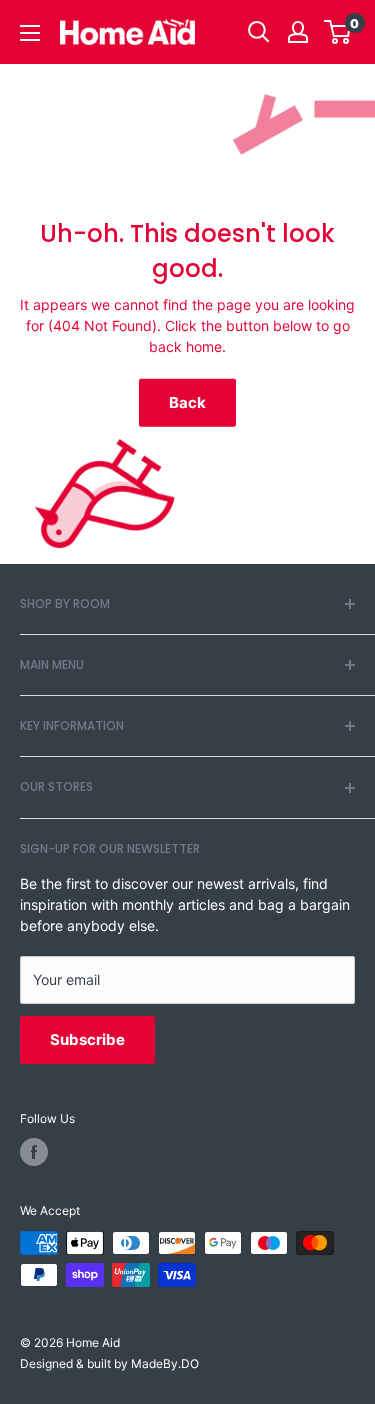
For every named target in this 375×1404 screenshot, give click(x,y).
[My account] (298, 32)
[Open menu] (30, 33)
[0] (338, 32)
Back (187, 401)
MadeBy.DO (165, 1363)
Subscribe (87, 1039)
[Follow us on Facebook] (34, 1152)
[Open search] (259, 32)
